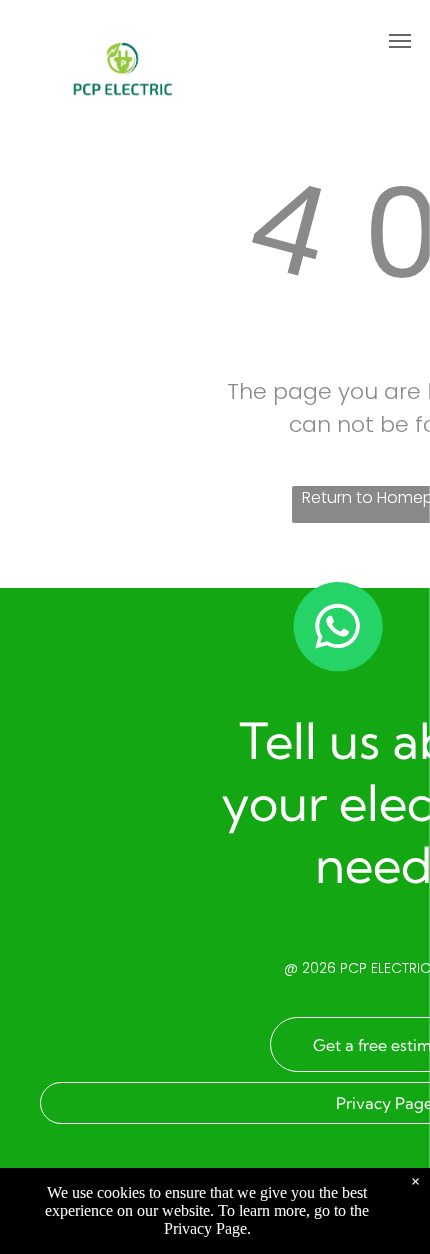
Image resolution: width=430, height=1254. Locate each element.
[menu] (400, 41)
